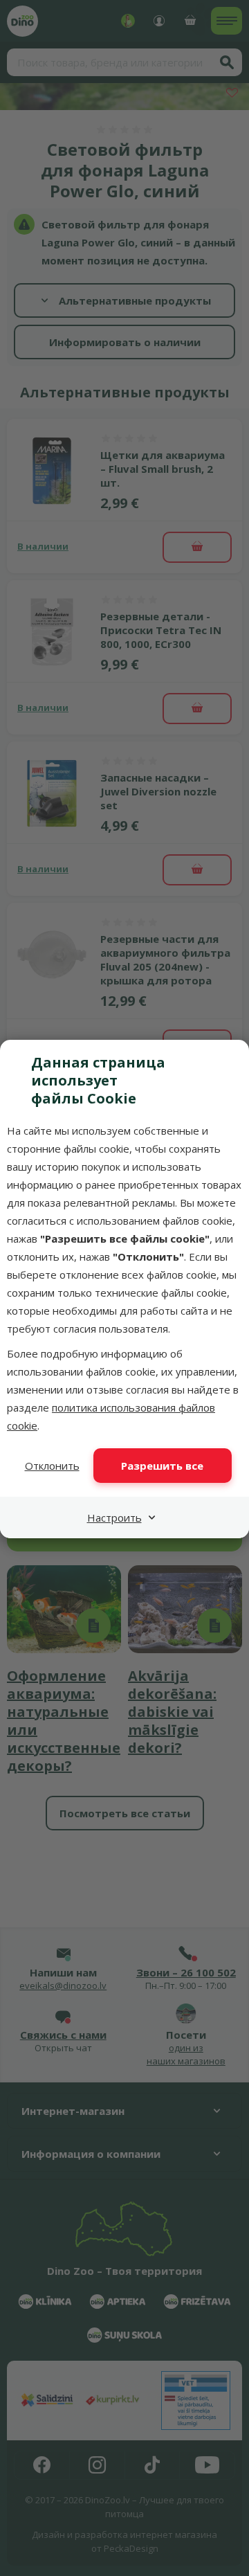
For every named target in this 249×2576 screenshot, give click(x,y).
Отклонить (52, 1466)
